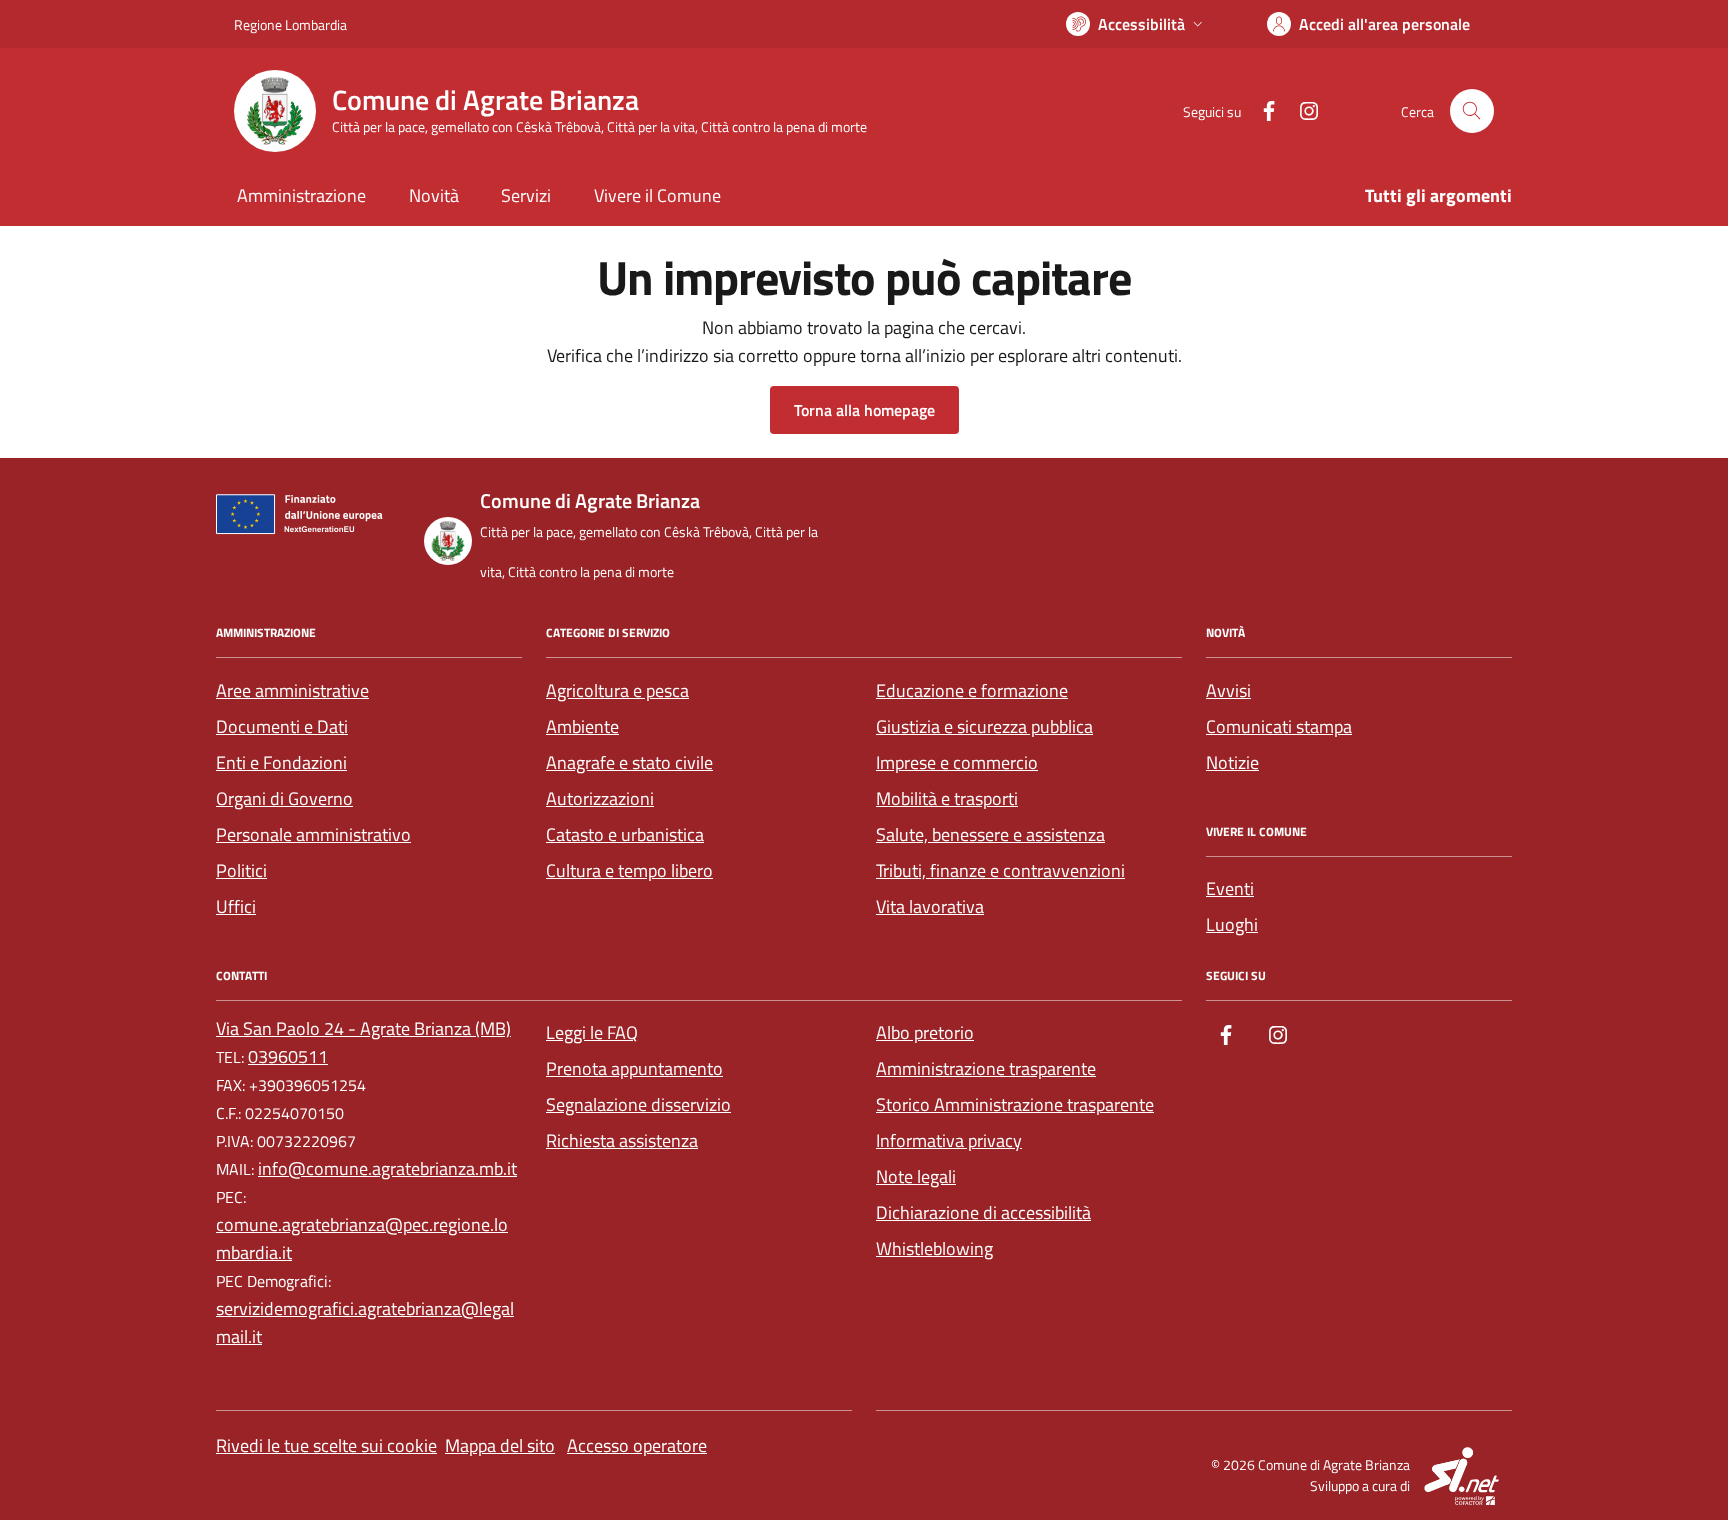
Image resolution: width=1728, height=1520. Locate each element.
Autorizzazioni (600, 798)
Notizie (1232, 762)
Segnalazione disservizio (638, 1104)
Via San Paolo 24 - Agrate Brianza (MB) (363, 1028)
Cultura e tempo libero (629, 870)
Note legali (916, 1176)
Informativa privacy (949, 1140)
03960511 (288, 1056)
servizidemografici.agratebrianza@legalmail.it (365, 1322)
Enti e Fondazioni (281, 762)
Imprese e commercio (957, 762)
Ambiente (582, 726)
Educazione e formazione (972, 690)
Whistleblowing (934, 1248)
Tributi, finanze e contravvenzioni (1000, 870)
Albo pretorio (925, 1032)
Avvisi (1228, 690)
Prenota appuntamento (634, 1068)
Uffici (236, 906)
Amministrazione (301, 195)
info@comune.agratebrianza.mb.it (387, 1168)
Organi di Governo (284, 798)
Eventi (1230, 888)
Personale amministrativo (313, 834)
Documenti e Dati (282, 726)
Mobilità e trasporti (947, 798)
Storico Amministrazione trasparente (1015, 1104)
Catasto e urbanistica (625, 834)
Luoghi (1232, 924)
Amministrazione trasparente (986, 1068)
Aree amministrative (292, 690)
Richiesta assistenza (622, 1140)
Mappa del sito (500, 1445)
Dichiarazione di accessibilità (983, 1212)
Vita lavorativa (930, 906)
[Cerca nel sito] (1472, 111)
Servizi (526, 195)
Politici (241, 870)
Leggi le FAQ (592, 1032)
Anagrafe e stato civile (629, 762)
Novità (434, 195)
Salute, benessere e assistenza (990, 834)
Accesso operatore (637, 1445)
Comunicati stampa (1279, 726)
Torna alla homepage (864, 410)
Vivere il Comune (657, 195)
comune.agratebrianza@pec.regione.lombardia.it (362, 1238)
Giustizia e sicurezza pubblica (984, 726)
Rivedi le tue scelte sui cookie (326, 1445)
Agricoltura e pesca (617, 690)
